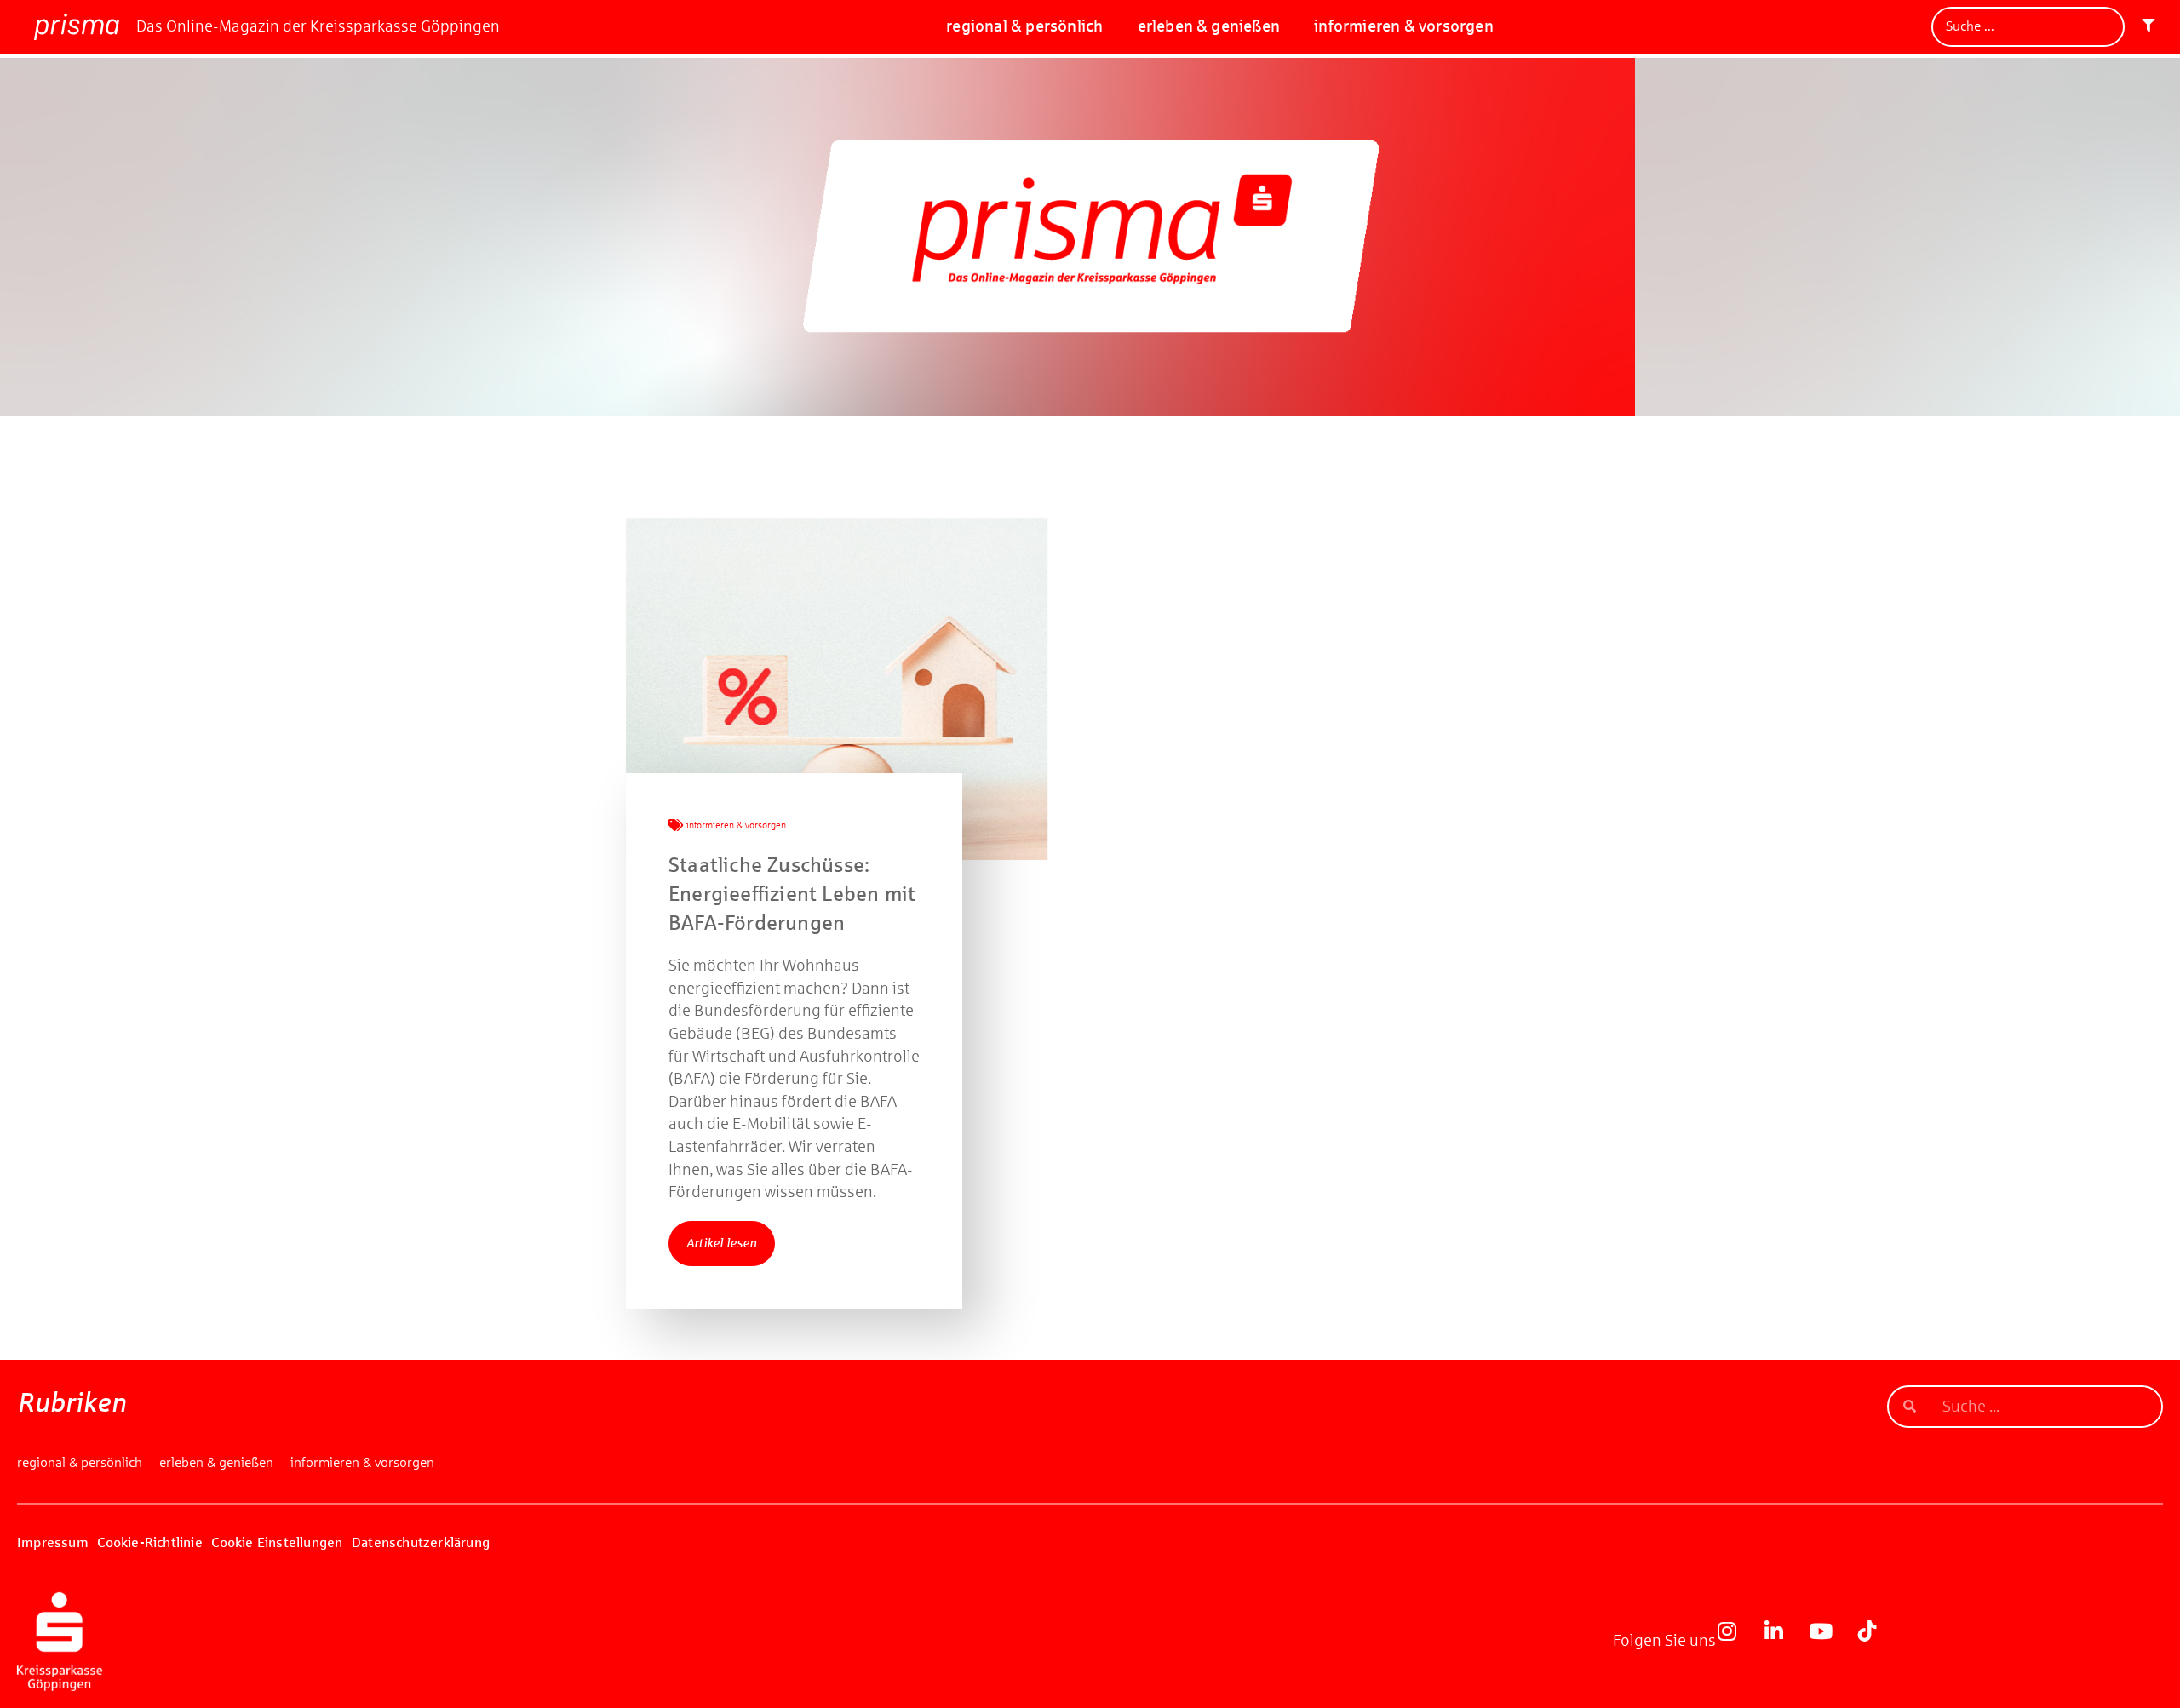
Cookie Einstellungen (277, 1542)
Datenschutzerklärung (421, 1542)
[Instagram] (1737, 1642)
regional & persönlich (1024, 26)
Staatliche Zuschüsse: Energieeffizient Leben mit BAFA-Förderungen (792, 894)
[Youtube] (1831, 1642)
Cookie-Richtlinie (149, 1542)
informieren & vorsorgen (1404, 26)
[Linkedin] (1784, 1642)
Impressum (53, 1542)
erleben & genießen (1209, 26)
